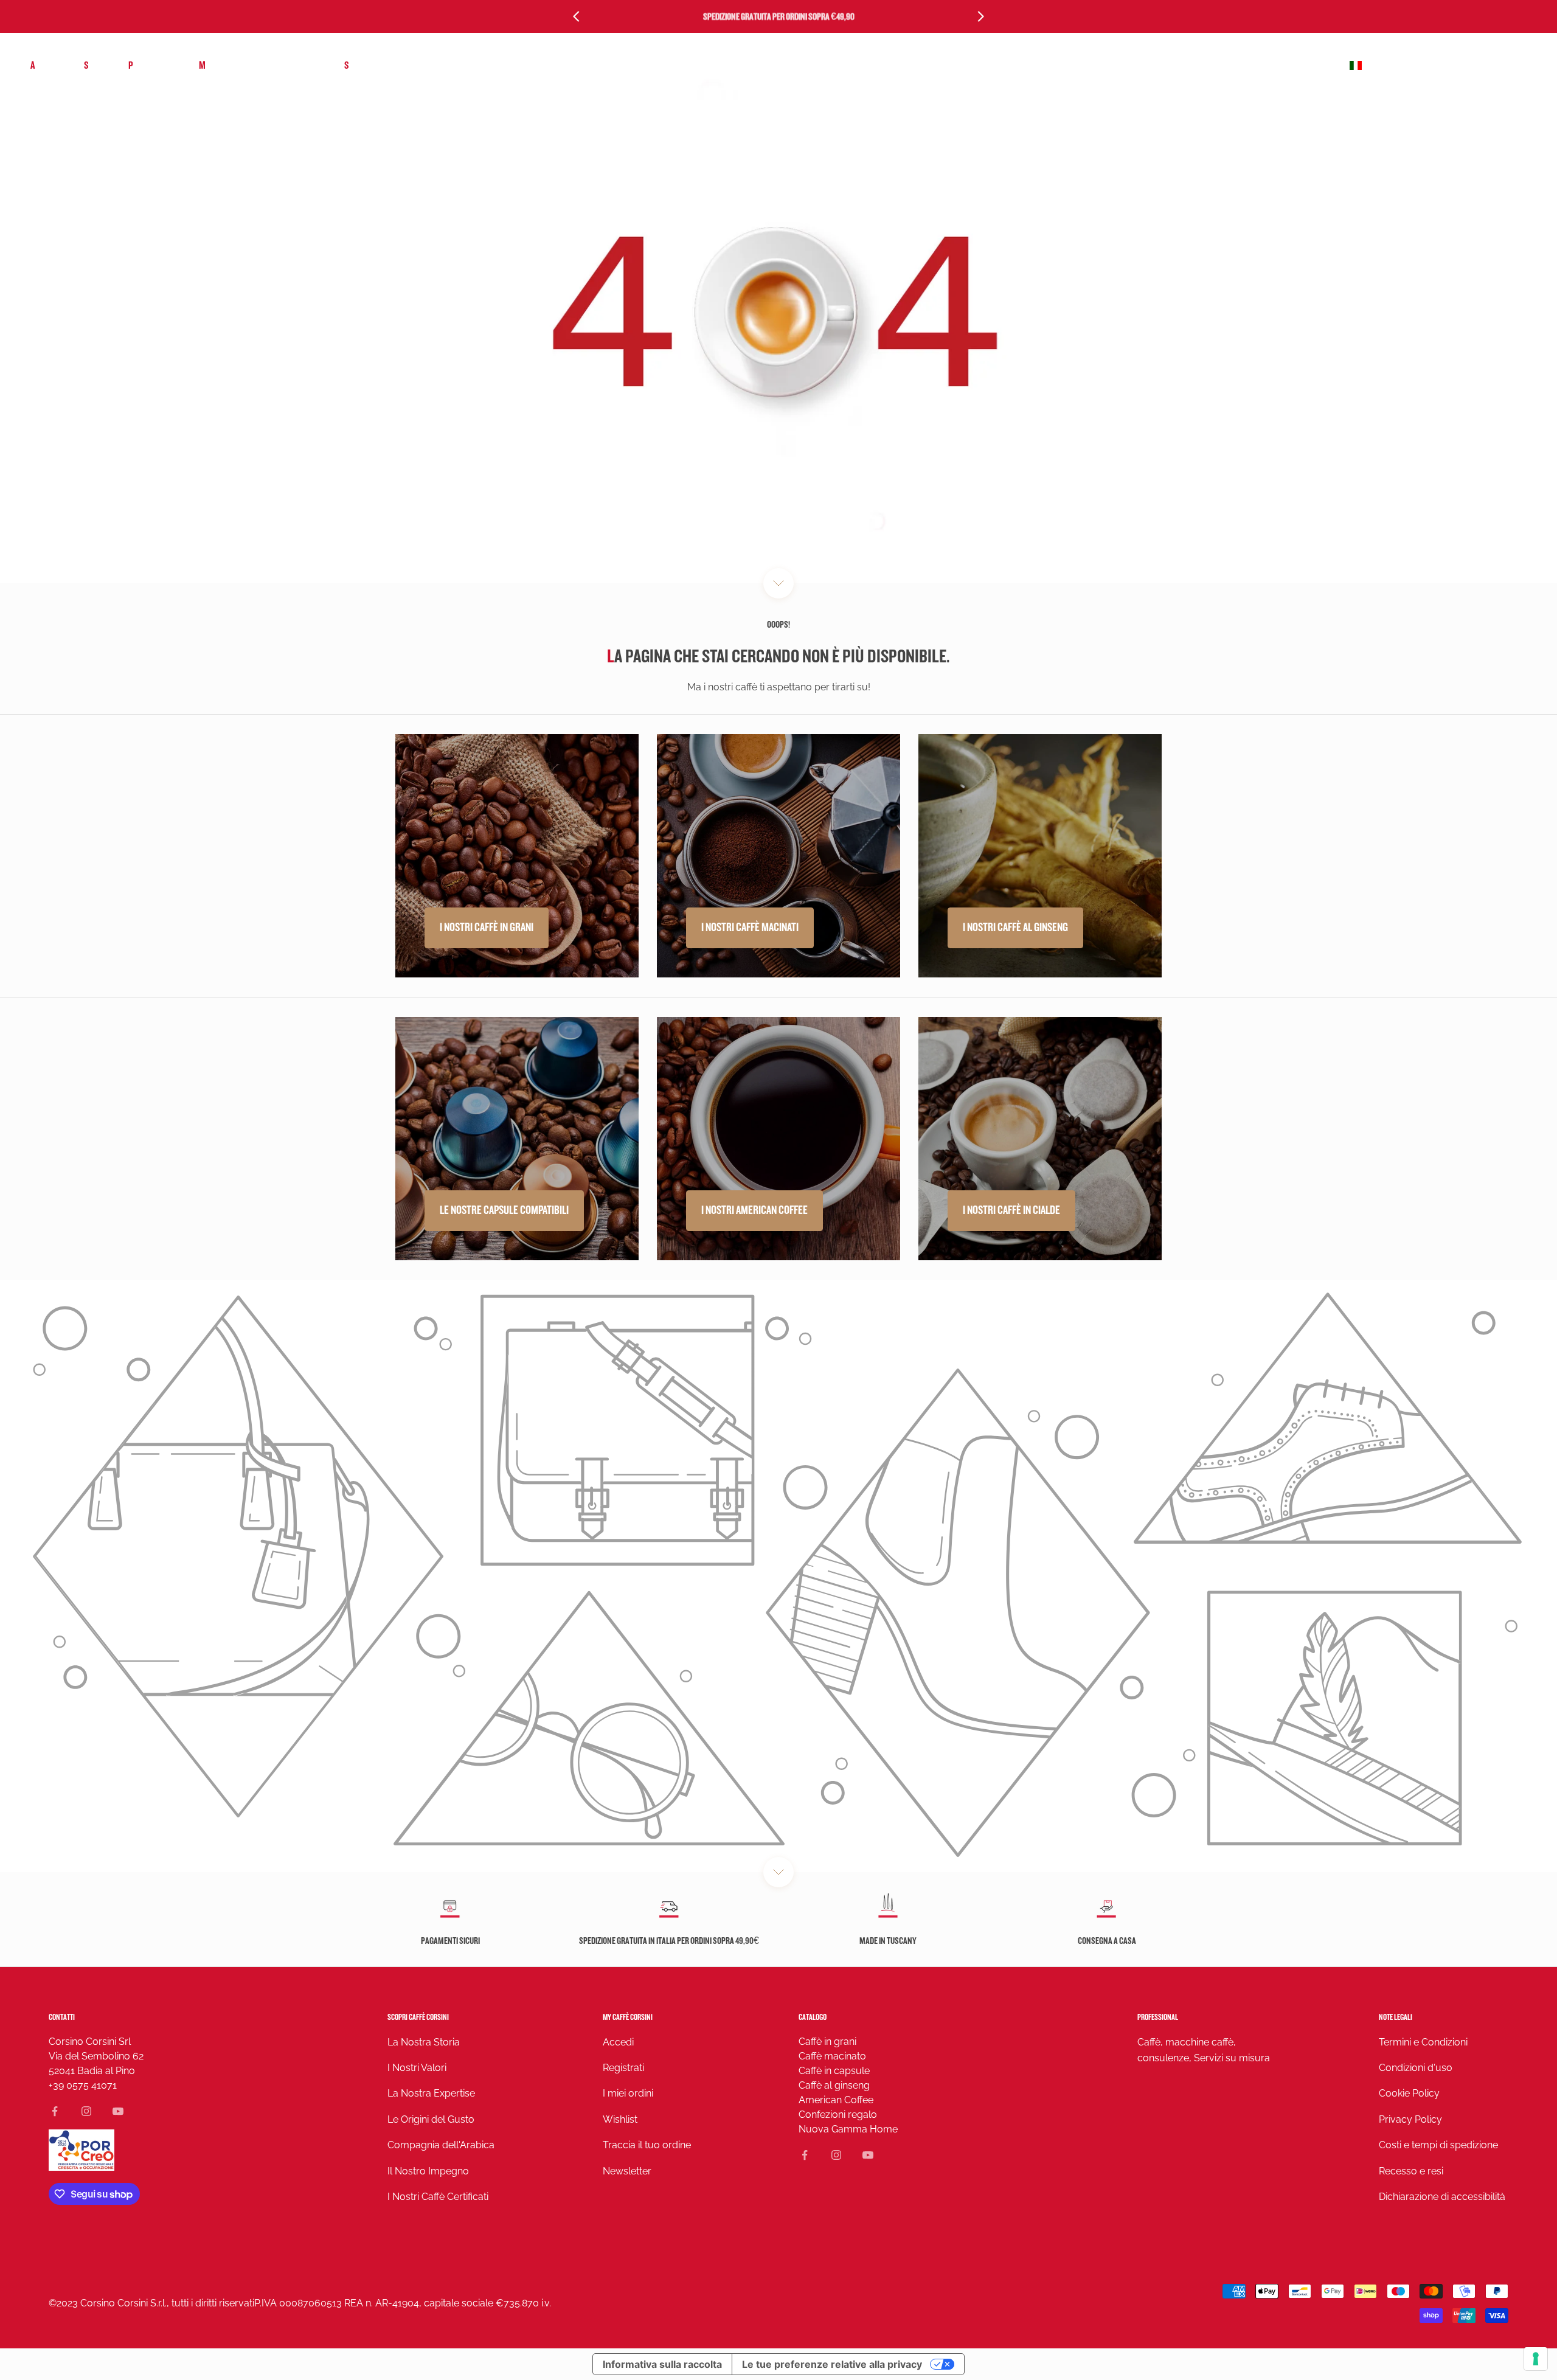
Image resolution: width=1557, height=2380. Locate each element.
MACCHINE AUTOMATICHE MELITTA (259, 65)
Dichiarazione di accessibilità (1442, 2197)
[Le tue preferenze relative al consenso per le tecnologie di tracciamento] (1536, 2359)
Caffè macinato (832, 2056)
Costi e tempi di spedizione (1438, 2145)
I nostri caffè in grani (487, 928)
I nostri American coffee (754, 1210)
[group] (778, 1576)
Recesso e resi (1411, 2171)
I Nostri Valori (417, 2068)
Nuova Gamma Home (848, 2129)
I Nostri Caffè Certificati (438, 2197)
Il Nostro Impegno (428, 2171)
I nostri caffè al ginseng (1015, 928)
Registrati (623, 2068)
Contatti (62, 2017)
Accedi (618, 2042)
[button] (1437, 66)
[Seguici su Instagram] (86, 2111)
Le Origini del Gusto (431, 2119)
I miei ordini (628, 2093)
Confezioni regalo (838, 2115)
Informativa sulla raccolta (662, 2364)
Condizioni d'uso (1416, 2068)
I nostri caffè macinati (750, 928)
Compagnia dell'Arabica (441, 2145)
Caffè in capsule (834, 2071)
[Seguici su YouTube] (118, 2111)
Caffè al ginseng (834, 2085)
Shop (94, 65)
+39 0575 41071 (83, 2085)
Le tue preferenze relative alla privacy (832, 2364)
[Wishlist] (1492, 66)
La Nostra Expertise (431, 2093)
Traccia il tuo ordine (647, 2145)
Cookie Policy (1409, 2093)
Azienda (45, 65)
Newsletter (627, 2171)
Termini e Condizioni (1423, 2042)
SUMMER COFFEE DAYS (384, 65)
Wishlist (620, 2119)
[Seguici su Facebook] (55, 2111)
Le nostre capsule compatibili (504, 1210)
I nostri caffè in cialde (1011, 1210)
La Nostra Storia (424, 2042)
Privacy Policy (1410, 2119)
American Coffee (836, 2100)
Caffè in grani (827, 2042)
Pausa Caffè (151, 65)
